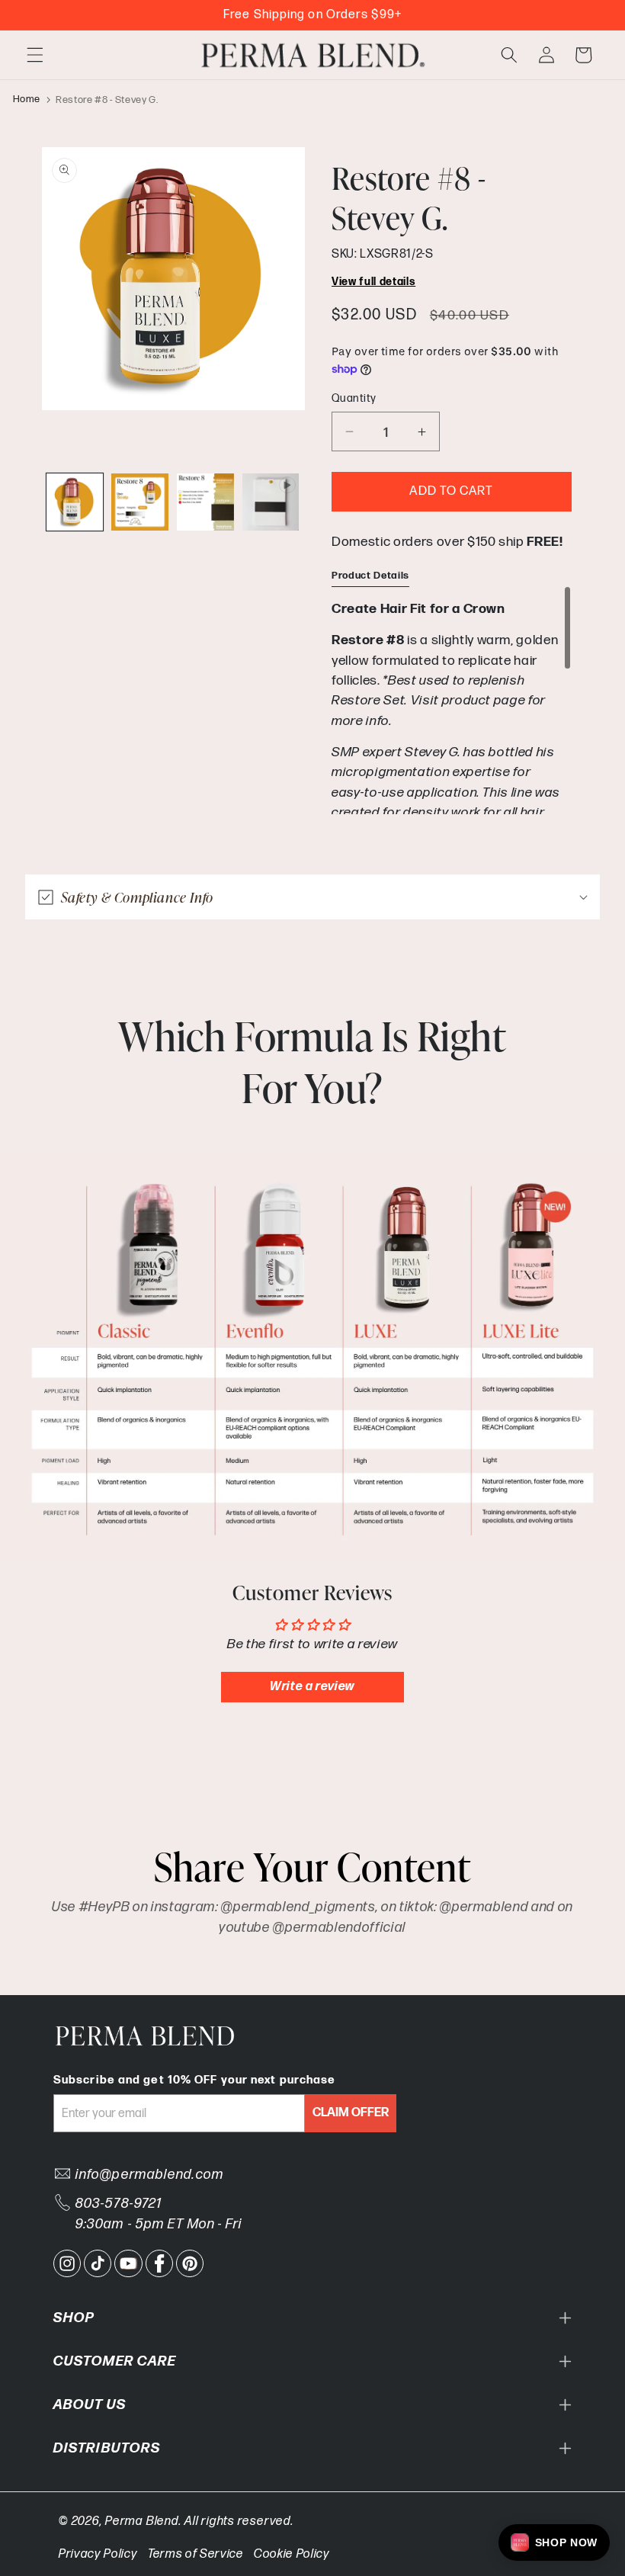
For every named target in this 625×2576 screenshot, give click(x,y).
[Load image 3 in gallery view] (205, 502)
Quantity (354, 398)
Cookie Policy (292, 2554)
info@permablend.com (150, 2175)
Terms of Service (196, 2554)
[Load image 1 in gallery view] (75, 502)
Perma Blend (142, 2521)
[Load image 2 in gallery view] (140, 502)
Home (27, 100)
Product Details (370, 576)
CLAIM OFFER (351, 2113)
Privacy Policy (98, 2554)
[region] (452, 700)
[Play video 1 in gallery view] (271, 502)
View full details (373, 282)
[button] (35, 55)
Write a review (312, 1687)
